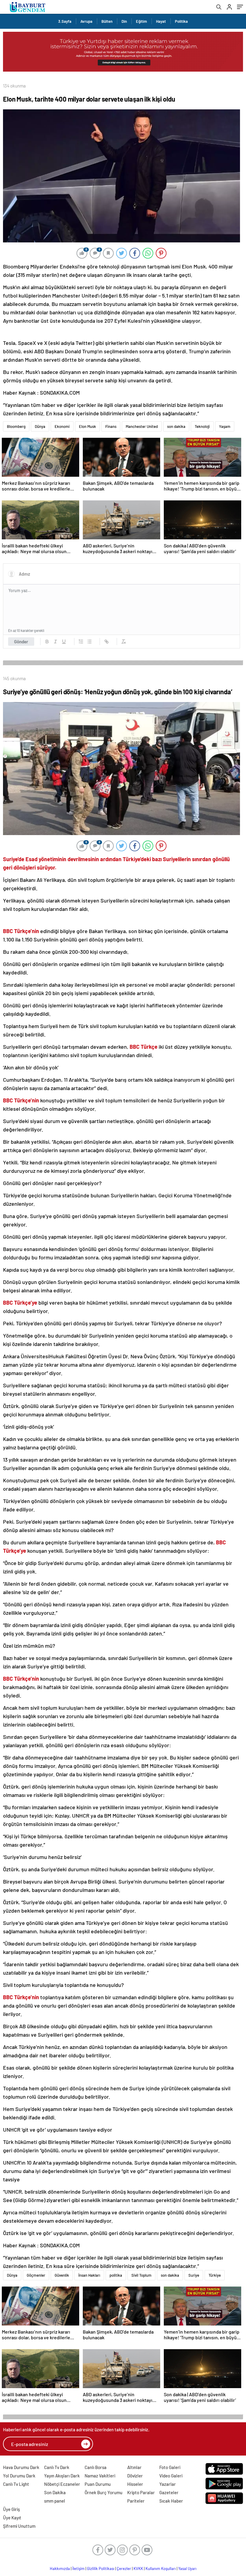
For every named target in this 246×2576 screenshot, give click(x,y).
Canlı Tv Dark (57, 2467)
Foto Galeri (170, 2467)
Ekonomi (62, 426)
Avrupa (86, 21)
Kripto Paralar (141, 2492)
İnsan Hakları (89, 2275)
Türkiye (215, 2275)
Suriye (194, 2275)
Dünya (40, 426)
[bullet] (89, 642)
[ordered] (81, 642)
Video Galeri (171, 2476)
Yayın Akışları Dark (62, 2476)
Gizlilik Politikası (101, 2569)
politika (116, 2275)
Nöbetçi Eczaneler (62, 2484)
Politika (181, 21)
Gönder (21, 642)
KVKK (138, 2569)
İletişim (78, 2569)
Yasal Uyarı (187, 2569)
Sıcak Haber (171, 2501)
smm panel (55, 2501)
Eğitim (141, 21)
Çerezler (124, 2569)
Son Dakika (55, 2492)
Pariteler (136, 2501)
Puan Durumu (98, 2484)
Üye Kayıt (12, 2518)
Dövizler (135, 2476)
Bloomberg (16, 426)
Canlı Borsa (96, 2467)
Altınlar (134, 2467)
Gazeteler (169, 2492)
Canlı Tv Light (16, 2484)
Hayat (161, 21)
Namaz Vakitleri (100, 2476)
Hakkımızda (60, 2569)
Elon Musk (87, 426)
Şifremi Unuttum (19, 2526)
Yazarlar (168, 2484)
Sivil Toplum (141, 2275)
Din (124, 21)
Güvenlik (62, 2275)
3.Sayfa (65, 21)
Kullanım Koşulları (161, 2569)
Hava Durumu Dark (21, 2467)
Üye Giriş (11, 2509)
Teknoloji (202, 426)
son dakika (176, 426)
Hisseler (135, 2484)
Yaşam (225, 426)
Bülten (107, 21)
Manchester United (142, 426)
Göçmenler (36, 2275)
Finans (111, 426)
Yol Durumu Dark (19, 2476)
